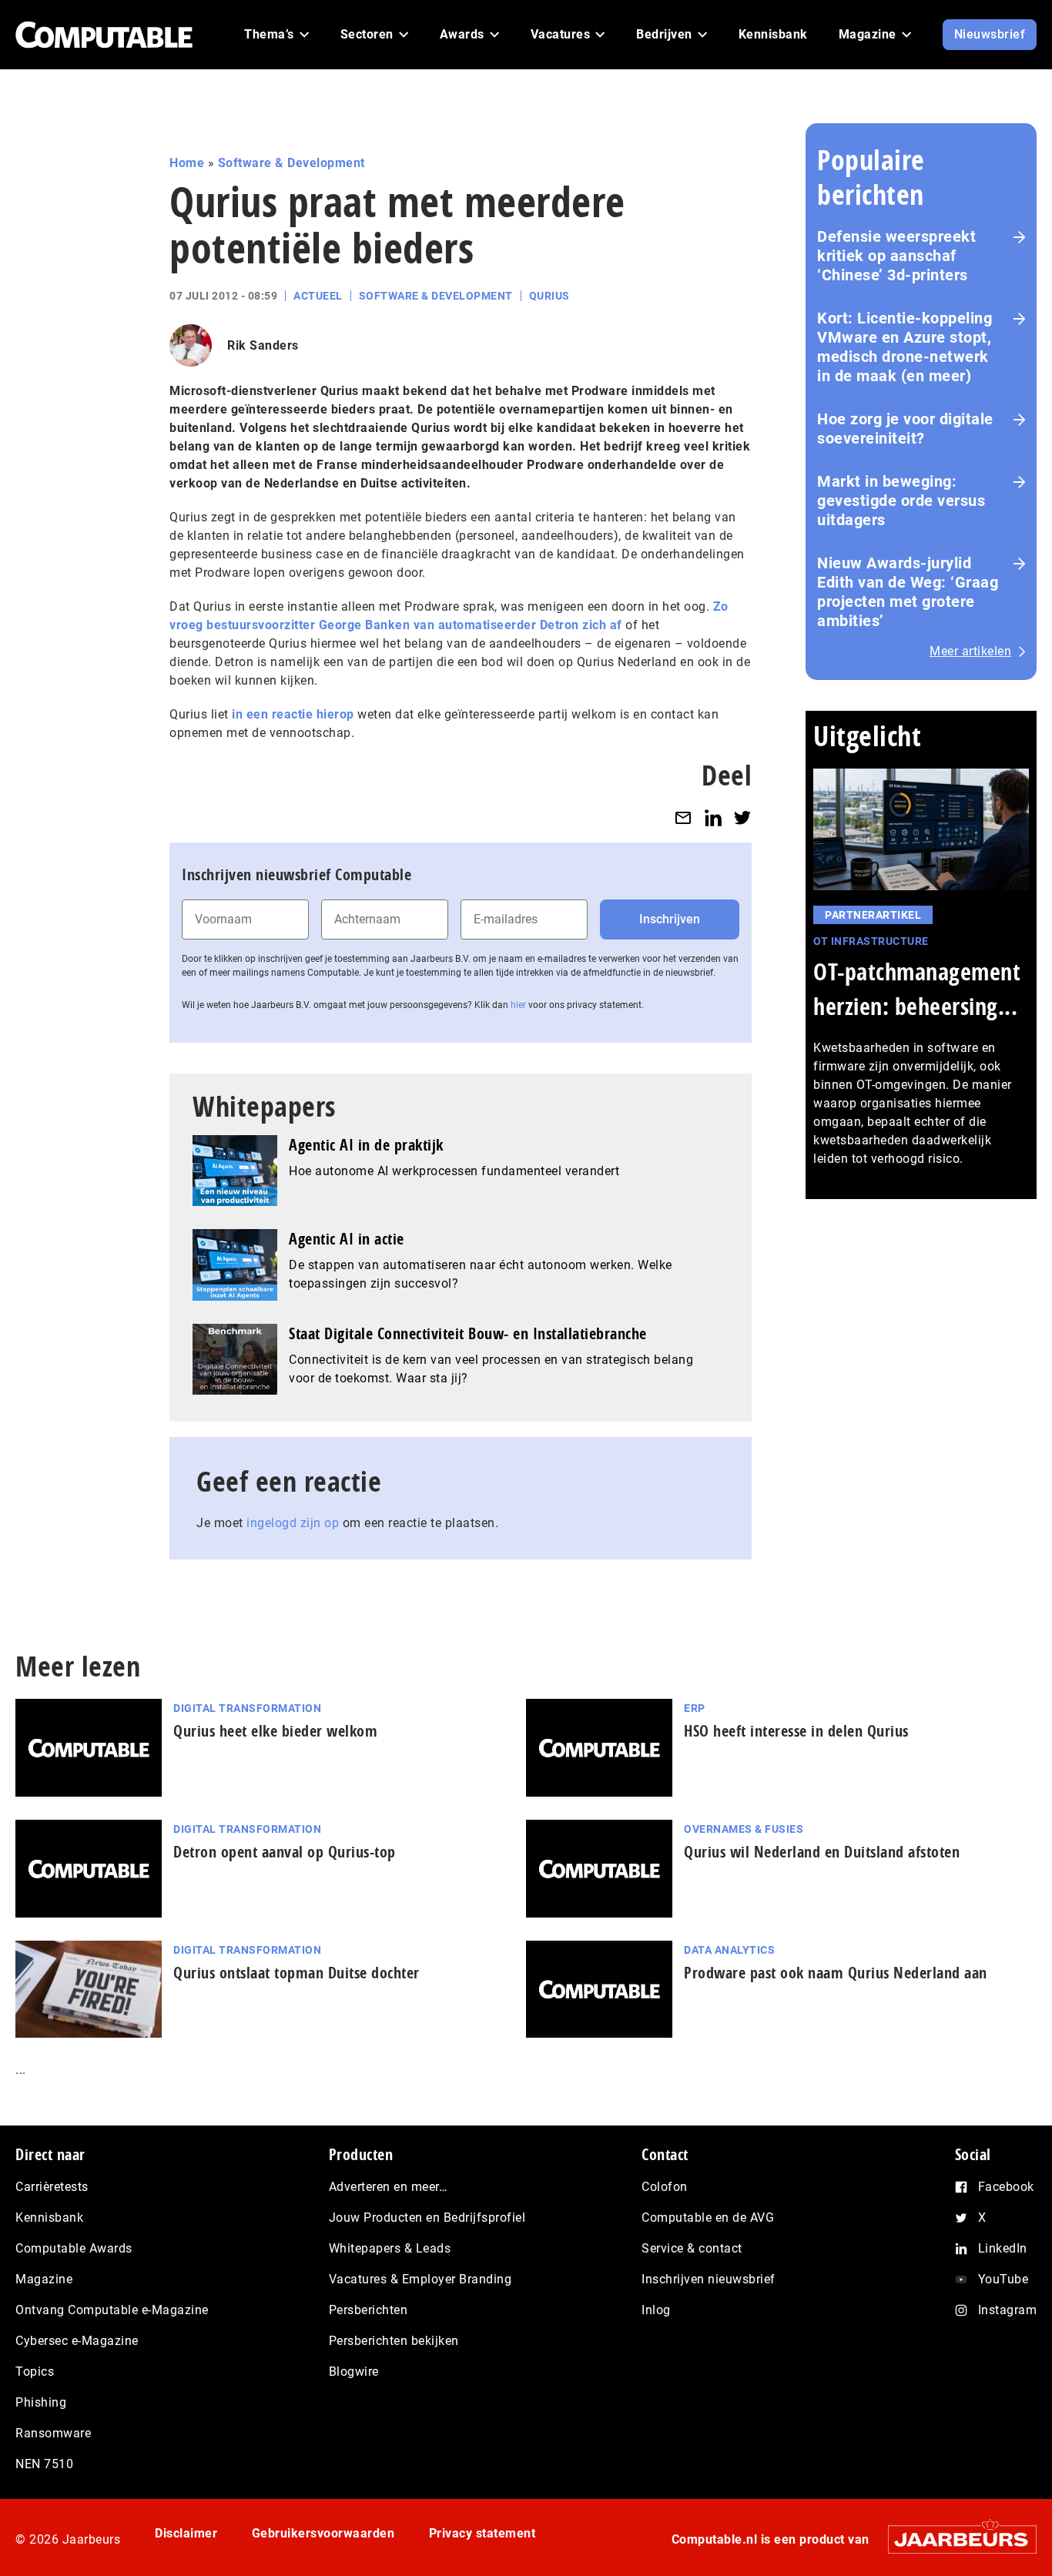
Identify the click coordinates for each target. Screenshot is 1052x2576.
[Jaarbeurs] (955, 2539)
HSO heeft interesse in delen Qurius (796, 1731)
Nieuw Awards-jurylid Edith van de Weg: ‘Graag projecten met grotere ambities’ (908, 592)
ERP (695, 1708)
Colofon (665, 2187)
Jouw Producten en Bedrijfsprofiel (427, 2218)
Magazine (44, 2279)
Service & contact (692, 2248)
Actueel (318, 296)
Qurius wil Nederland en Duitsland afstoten (822, 1852)
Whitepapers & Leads (390, 2248)
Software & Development (291, 163)
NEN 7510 (44, 2464)
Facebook (1006, 2187)
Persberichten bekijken (394, 2341)
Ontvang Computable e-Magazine (112, 2310)
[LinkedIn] (713, 817)
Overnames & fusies (744, 1829)
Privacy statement (482, 2533)
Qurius (549, 296)
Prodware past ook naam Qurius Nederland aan (836, 1973)
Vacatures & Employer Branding (420, 2279)
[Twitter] (742, 817)
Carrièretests (52, 2187)
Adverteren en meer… (389, 2187)
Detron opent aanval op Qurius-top (285, 1852)
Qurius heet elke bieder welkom (275, 1731)
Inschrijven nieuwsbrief (709, 2279)
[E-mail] (683, 817)
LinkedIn (1003, 2248)
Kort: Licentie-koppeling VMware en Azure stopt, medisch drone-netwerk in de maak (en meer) (905, 347)
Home (187, 163)
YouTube (1003, 2279)
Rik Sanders (263, 345)
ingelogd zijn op (293, 1523)
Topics (35, 2372)
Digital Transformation (247, 1708)
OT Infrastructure (871, 941)
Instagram (1008, 2310)
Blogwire (354, 2372)
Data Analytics (729, 1950)
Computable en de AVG (708, 2218)
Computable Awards (74, 2248)
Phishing (41, 2402)
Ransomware (53, 2433)
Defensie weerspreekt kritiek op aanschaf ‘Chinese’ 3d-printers (896, 256)
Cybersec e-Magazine (77, 2341)
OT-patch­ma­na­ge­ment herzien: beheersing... (917, 989)
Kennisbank (49, 2218)
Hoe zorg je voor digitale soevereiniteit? (905, 429)
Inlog (656, 2310)
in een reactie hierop (293, 714)
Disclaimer (186, 2533)
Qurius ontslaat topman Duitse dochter (297, 1973)
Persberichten (369, 2310)
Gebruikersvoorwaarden (323, 2533)
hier (518, 1005)
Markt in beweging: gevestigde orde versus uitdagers (901, 501)
